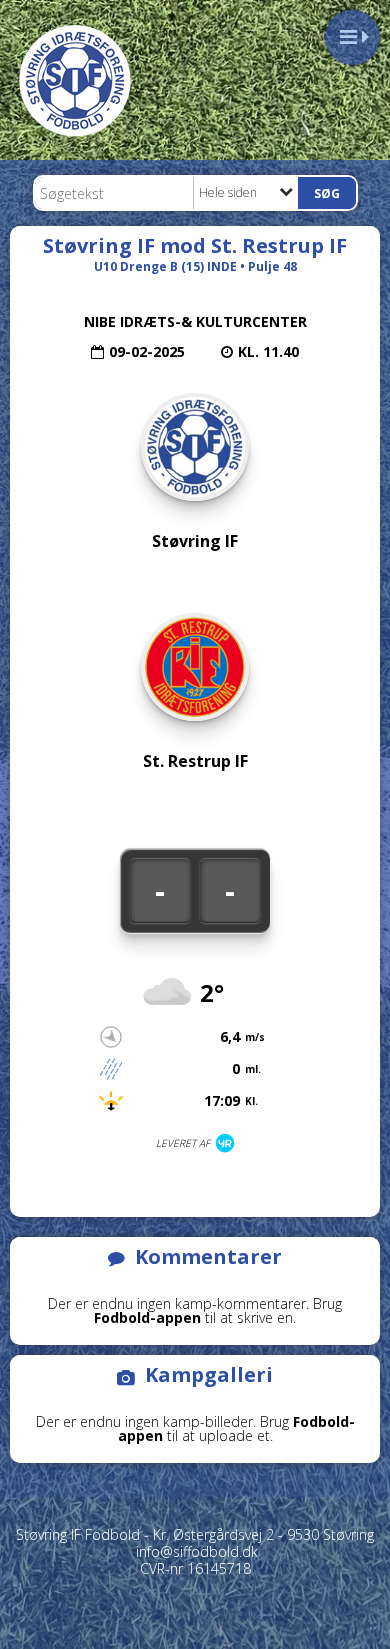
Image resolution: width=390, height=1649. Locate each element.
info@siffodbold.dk (197, 1551)
